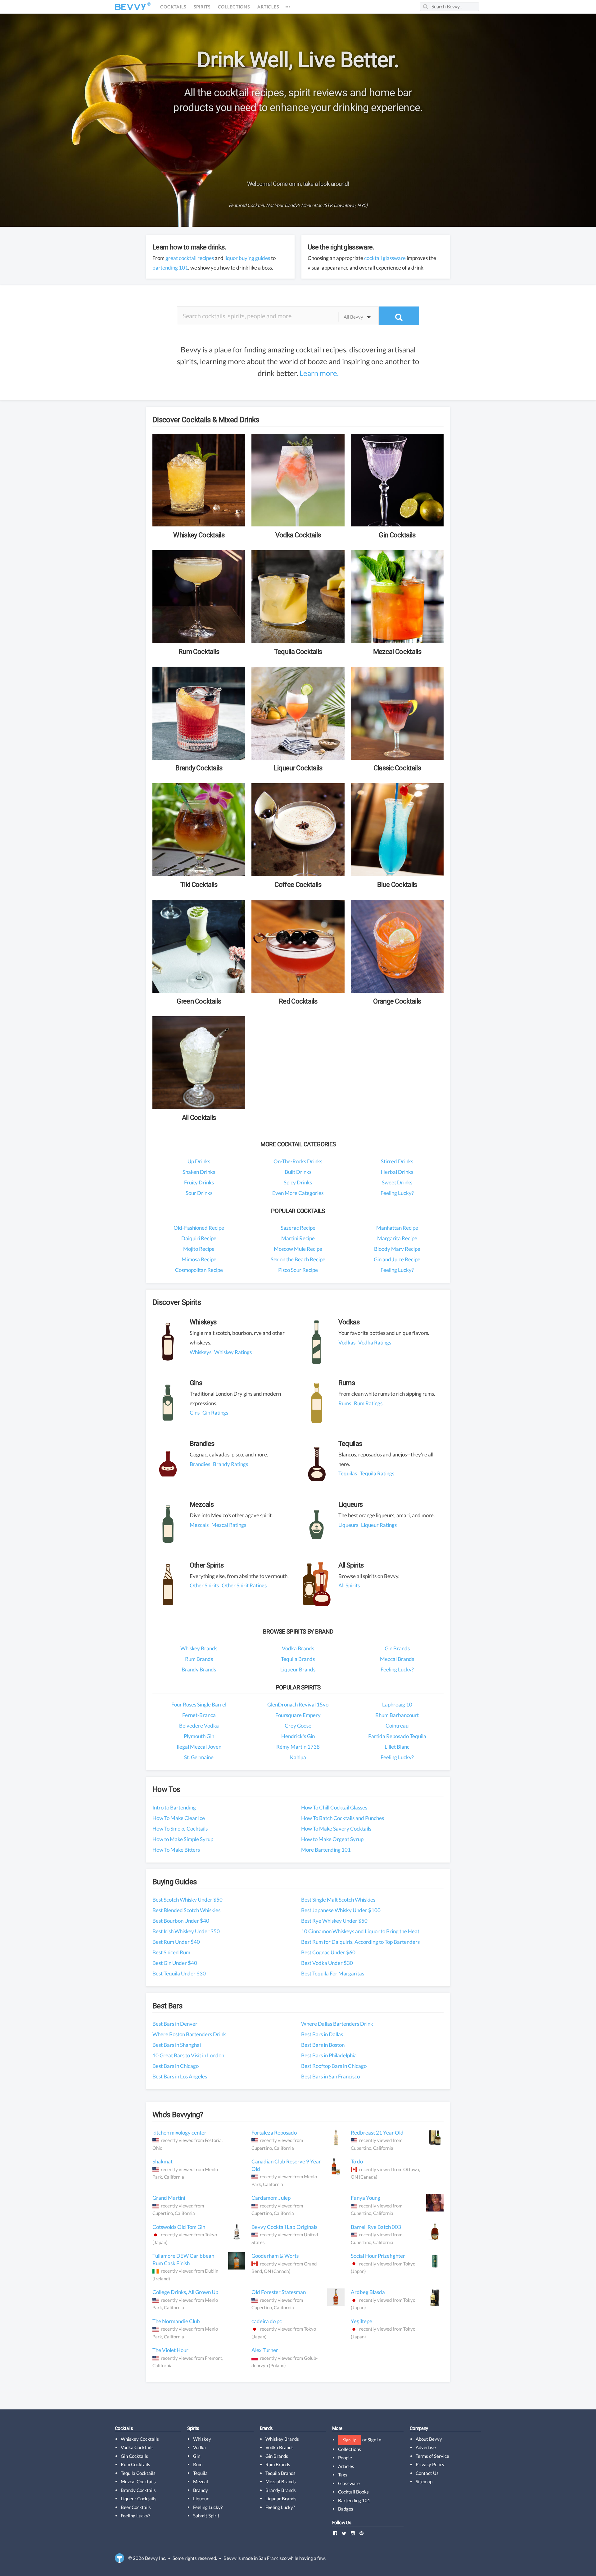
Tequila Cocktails (138, 2473)
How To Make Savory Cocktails (336, 1829)
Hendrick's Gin (298, 1736)
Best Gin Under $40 (175, 1963)
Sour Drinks (199, 1193)
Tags (343, 2475)
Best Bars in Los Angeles (180, 2076)
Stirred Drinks (397, 1161)
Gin (197, 2456)
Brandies (200, 1464)
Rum (198, 2464)
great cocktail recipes (190, 258)
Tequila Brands (298, 1659)
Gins (195, 1413)
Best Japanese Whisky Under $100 (341, 1910)
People (345, 2457)
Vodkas (347, 1342)
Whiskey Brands (199, 1648)
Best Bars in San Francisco (330, 2076)
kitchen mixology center (179, 2133)
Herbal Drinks (397, 1172)
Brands (266, 2428)
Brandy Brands (199, 1669)
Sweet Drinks (397, 1182)
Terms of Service (432, 2456)
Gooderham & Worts (275, 2256)
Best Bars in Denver (175, 2024)
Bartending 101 (354, 2500)
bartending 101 (170, 268)
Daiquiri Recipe (199, 1238)
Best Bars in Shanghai (177, 2045)
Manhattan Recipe (397, 1228)
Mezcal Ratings (229, 1525)
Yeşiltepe (361, 2321)
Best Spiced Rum (171, 1952)
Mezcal (201, 2481)
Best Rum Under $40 (176, 1942)
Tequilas (348, 1473)
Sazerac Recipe (298, 1228)
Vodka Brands (298, 1648)
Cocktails (173, 7)
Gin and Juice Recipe (397, 1259)
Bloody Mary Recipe (397, 1249)
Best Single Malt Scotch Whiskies (338, 1900)
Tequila (200, 2473)
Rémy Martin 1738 (298, 1747)
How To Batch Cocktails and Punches (343, 1818)
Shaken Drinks (199, 1172)
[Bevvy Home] (130, 7)
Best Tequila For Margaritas (333, 1973)
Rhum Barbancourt (397, 1715)
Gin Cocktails (134, 2456)
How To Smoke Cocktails (180, 1829)
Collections (234, 7)
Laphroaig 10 (397, 1704)
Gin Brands (397, 1648)
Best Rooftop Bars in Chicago (334, 2066)
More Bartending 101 (326, 1850)
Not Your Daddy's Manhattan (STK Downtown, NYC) (317, 205)
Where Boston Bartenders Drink (189, 2034)
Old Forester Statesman (279, 2292)
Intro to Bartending (174, 1807)
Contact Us (427, 2473)
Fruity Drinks (199, 1182)
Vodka (199, 2447)
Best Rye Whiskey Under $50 (334, 1921)
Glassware (349, 2483)
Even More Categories (298, 1193)
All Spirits (349, 1585)
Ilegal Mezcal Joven (199, 1747)
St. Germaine (199, 1757)
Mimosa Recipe (199, 1259)
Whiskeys (201, 1352)
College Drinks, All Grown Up (185, 2292)
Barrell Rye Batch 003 (376, 2227)
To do (357, 2161)
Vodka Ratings (375, 1342)
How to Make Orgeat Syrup (332, 1839)
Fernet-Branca (199, 1715)
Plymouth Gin (199, 1736)
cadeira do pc (267, 2321)
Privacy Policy (430, 2464)
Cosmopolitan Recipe (199, 1270)
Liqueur (201, 2498)
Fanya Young (366, 2198)
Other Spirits (204, 1585)
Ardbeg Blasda (368, 2292)
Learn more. (319, 373)
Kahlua (298, 1757)
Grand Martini (169, 2198)
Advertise (426, 2447)
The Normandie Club (176, 2321)
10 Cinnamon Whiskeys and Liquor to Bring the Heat (360, 1931)
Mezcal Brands (397, 1659)
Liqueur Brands (298, 1669)
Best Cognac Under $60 (328, 1952)
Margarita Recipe (397, 1238)
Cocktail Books (353, 2492)
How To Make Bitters (176, 1850)
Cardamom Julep (271, 2198)
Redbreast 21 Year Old (377, 2133)
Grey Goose (298, 1726)
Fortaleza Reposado (274, 2133)
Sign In (374, 2440)
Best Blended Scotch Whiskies (186, 1910)
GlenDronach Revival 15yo (298, 1704)
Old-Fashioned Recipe (199, 1228)
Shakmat (163, 2161)
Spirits (202, 7)
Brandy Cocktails (138, 2490)
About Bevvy (429, 2439)
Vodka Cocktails (137, 2447)
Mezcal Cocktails (138, 2481)
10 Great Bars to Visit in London (188, 2055)
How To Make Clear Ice (179, 1818)
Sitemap (424, 2481)
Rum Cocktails (135, 2464)
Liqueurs (348, 1525)
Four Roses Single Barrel (199, 1704)
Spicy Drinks (298, 1182)
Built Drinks (298, 1172)
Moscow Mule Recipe (298, 1249)
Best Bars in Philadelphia (329, 2055)
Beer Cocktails (136, 2507)
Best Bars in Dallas (322, 2034)
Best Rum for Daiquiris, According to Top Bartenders (360, 1942)
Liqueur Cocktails (139, 2498)
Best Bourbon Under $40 (181, 1921)
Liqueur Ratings (379, 1525)
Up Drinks (199, 1161)
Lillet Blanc (397, 1747)
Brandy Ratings (230, 1464)
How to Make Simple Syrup (183, 1839)
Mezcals (199, 1525)
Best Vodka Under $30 (327, 1963)
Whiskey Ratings (233, 1352)
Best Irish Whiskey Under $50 (186, 1931)
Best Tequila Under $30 (179, 1973)
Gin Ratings (215, 1413)
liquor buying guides (247, 258)
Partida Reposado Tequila (397, 1736)
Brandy (201, 2490)
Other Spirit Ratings (244, 1585)
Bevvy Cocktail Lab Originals (284, 2227)
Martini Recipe (298, 1238)
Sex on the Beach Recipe (298, 1259)
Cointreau (397, 1726)
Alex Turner (265, 2350)
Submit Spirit (206, 2516)
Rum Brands (199, 1659)
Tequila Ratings (377, 1473)
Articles (268, 7)
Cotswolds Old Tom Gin (179, 2227)
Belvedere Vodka (199, 1726)
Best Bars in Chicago (176, 2066)
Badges (346, 2509)
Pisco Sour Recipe (298, 1270)
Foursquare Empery (298, 1715)
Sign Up (350, 2440)
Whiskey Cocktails (140, 2439)
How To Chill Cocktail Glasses (334, 1807)
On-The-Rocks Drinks (298, 1161)
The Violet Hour (170, 2350)
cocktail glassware (385, 258)
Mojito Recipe (199, 1249)
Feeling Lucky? (397, 1193)
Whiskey (202, 2439)
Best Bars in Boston (323, 2045)
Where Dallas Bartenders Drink (337, 2024)
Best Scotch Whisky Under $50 (187, 1900)
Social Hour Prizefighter (378, 2256)
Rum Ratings (368, 1403)
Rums (345, 1403)
